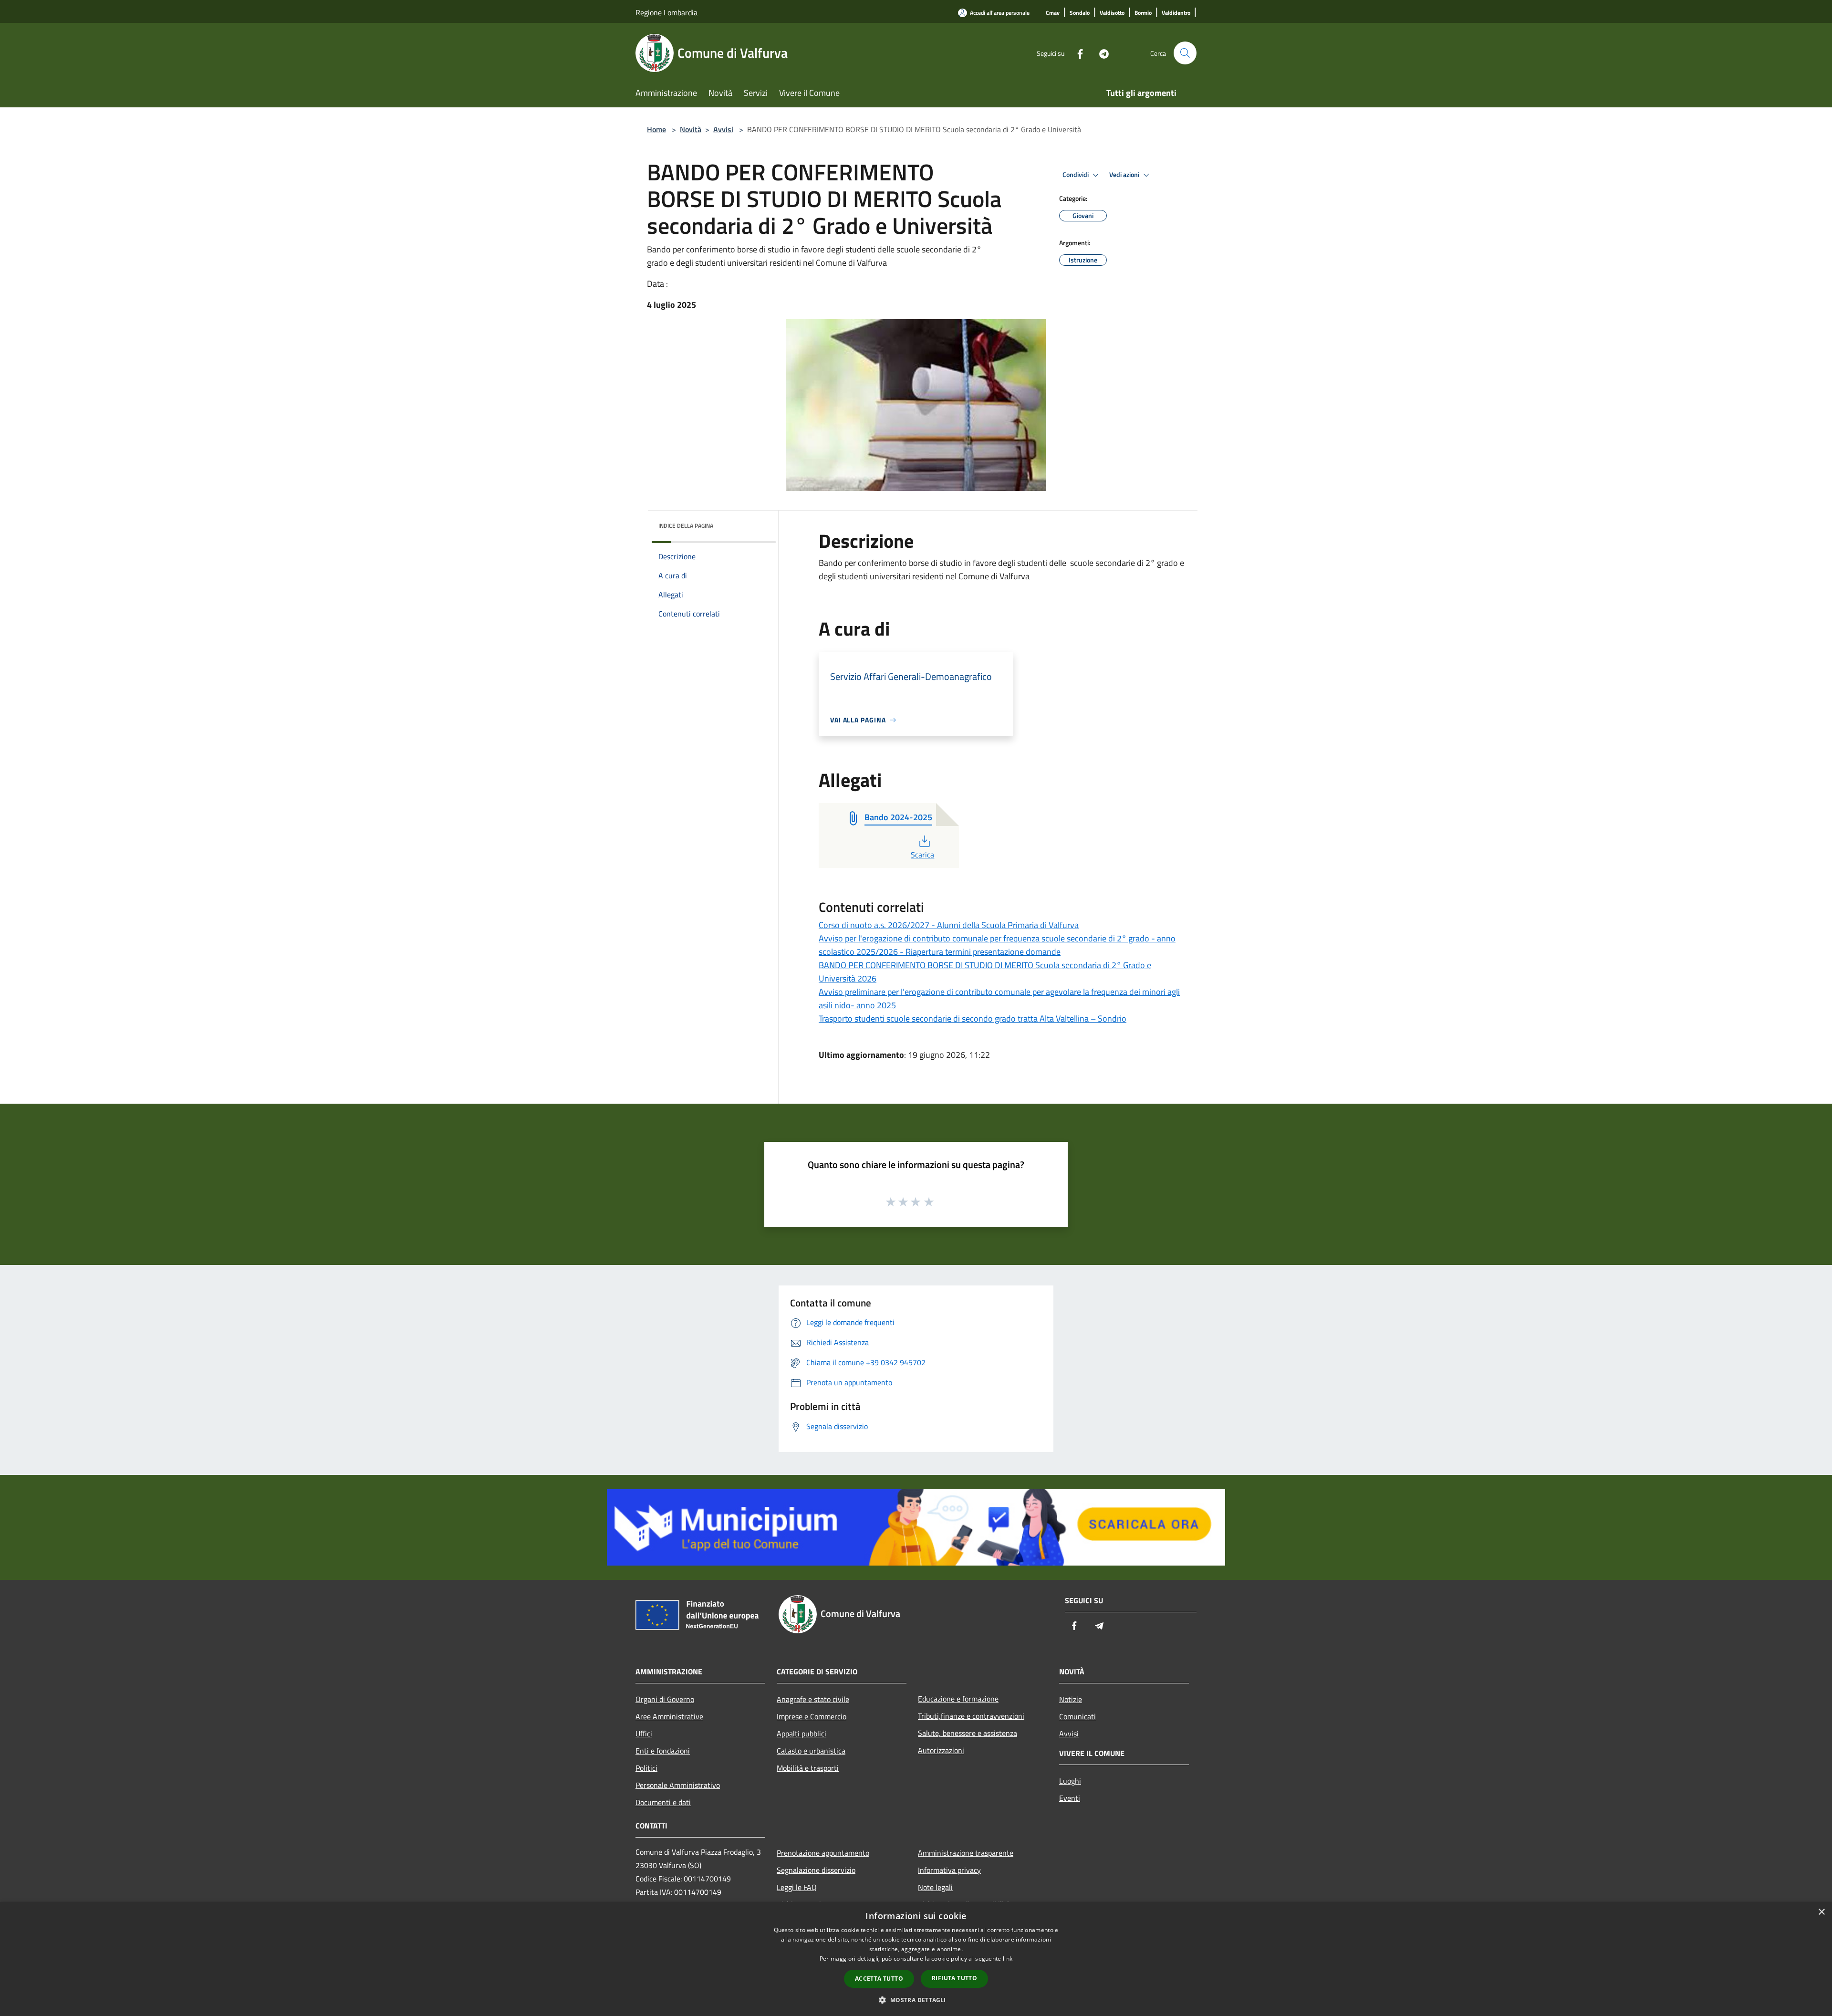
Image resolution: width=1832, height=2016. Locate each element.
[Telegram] (1100, 53)
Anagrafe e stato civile (813, 1699)
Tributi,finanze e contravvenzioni (971, 1716)
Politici (646, 1768)
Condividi (1076, 175)
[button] (916, 2000)
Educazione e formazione (958, 1699)
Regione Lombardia (666, 12)
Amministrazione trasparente (966, 1853)
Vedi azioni (1125, 175)
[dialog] (916, 1959)
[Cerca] (1185, 53)
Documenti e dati (663, 1802)
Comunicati (1077, 1716)
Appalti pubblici (801, 1734)
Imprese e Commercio (812, 1716)
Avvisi (723, 129)
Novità (691, 129)
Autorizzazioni (941, 1750)
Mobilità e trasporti (808, 1768)
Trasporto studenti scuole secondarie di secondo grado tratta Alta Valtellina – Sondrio (973, 1018)
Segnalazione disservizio (816, 1870)
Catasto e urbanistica (811, 1751)
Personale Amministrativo (678, 1785)
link (1008, 1959)
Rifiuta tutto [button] (954, 1978)
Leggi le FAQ (797, 1887)
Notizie (1071, 1699)
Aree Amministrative (669, 1716)
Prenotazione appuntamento (823, 1853)
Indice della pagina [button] (686, 526)
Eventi (1070, 1798)
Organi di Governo (665, 1699)
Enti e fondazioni (663, 1751)
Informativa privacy (949, 1870)
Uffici (644, 1734)
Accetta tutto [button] (879, 1979)
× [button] (1821, 1912)
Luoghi (1070, 1781)
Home (656, 129)
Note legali (935, 1887)
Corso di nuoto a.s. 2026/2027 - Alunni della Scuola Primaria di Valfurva (949, 925)
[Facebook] (1076, 53)
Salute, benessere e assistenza (968, 1733)
